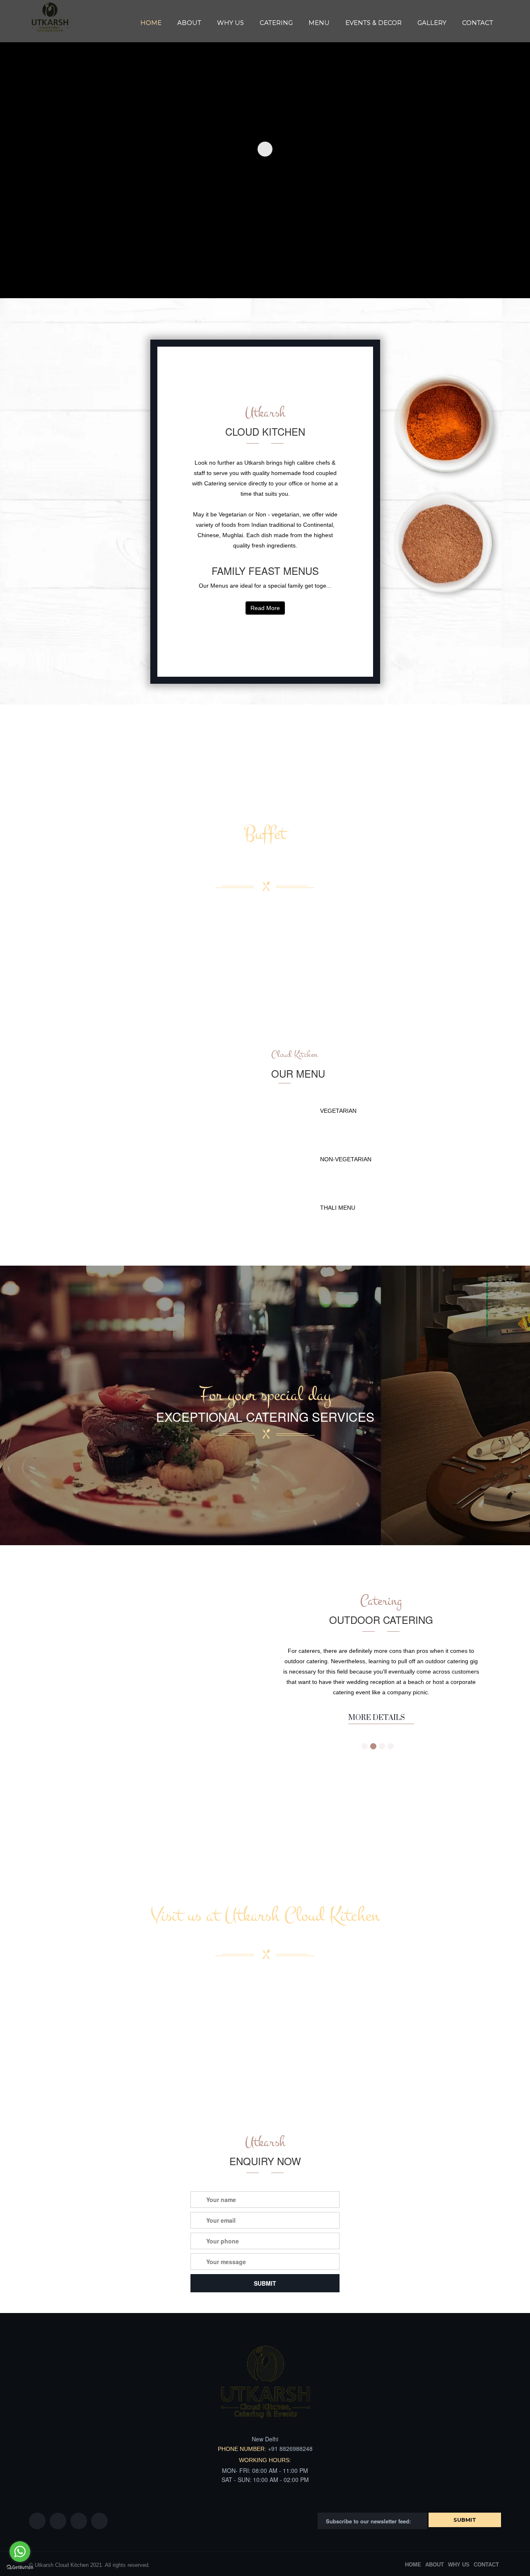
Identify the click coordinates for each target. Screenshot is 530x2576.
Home (151, 23)
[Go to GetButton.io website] (20, 2568)
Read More (265, 608)
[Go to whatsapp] (20, 2552)
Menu (319, 23)
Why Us (230, 23)
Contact (478, 23)
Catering (276, 23)
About (189, 23)
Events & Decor (373, 23)
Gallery (432, 23)
